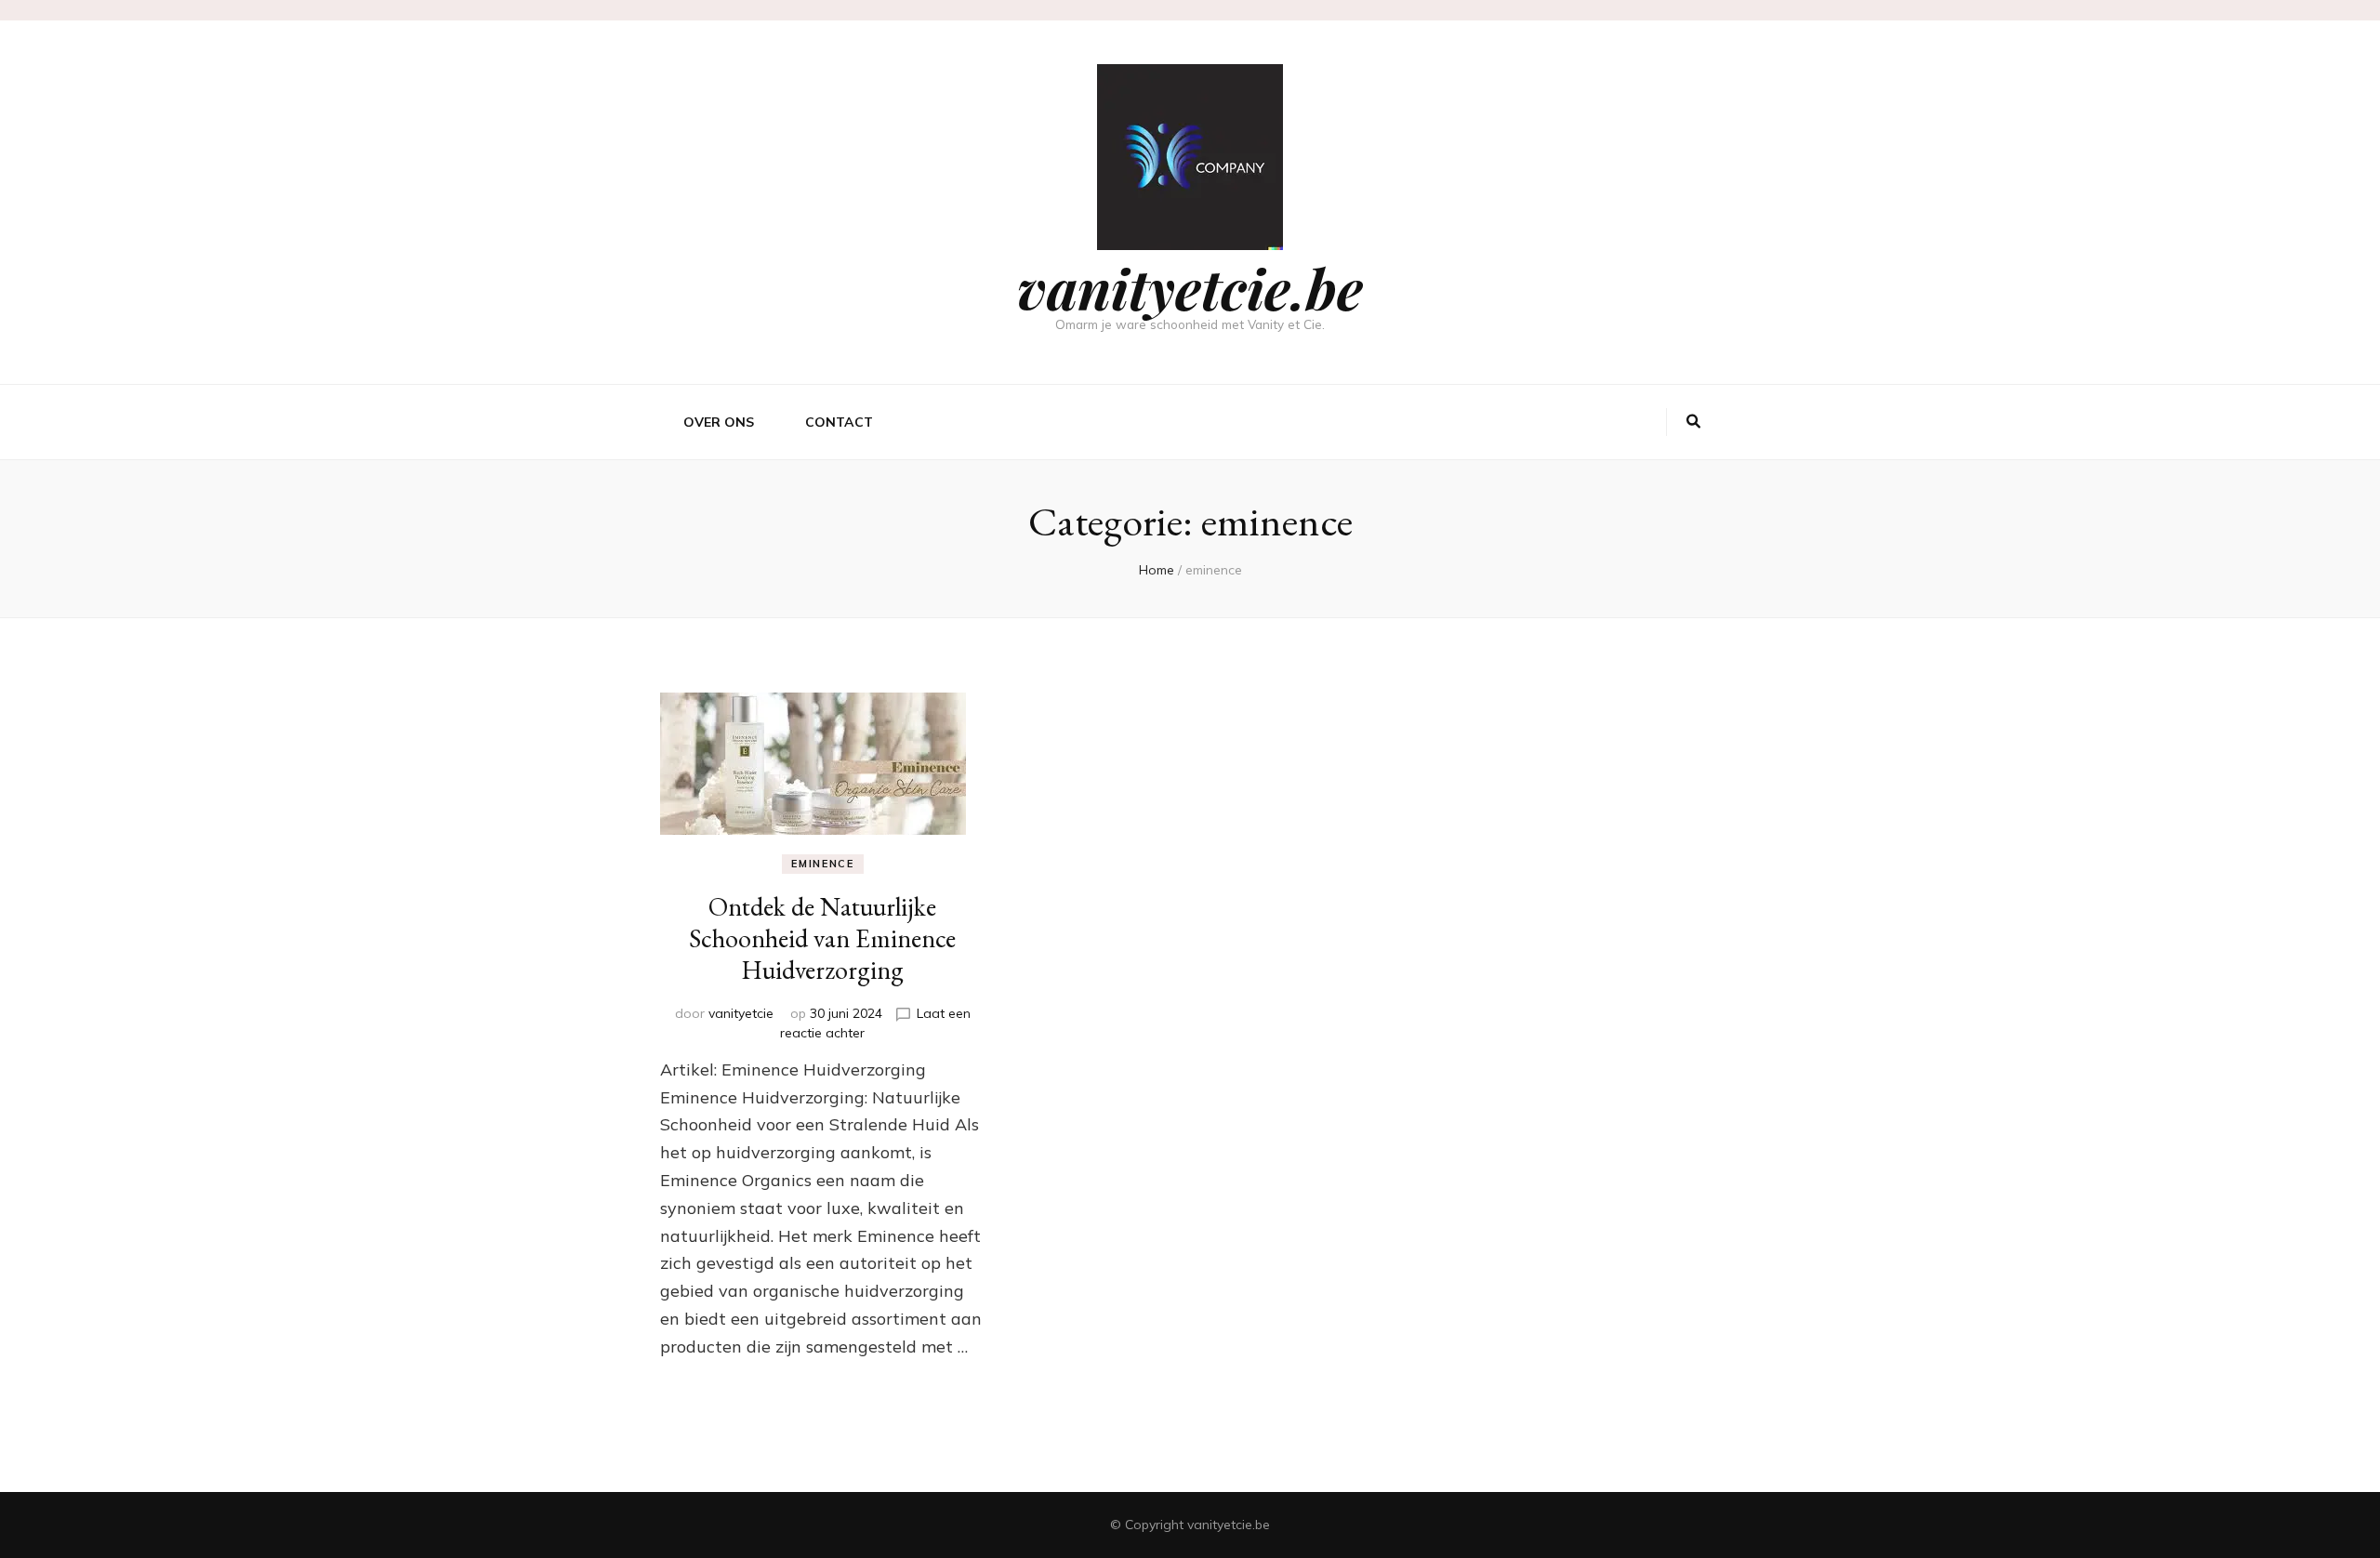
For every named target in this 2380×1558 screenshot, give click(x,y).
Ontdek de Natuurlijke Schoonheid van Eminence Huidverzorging (822, 938)
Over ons (719, 422)
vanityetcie (741, 1013)
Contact (839, 422)
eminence (822, 864)
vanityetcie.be (1190, 287)
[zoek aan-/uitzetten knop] (1693, 422)
